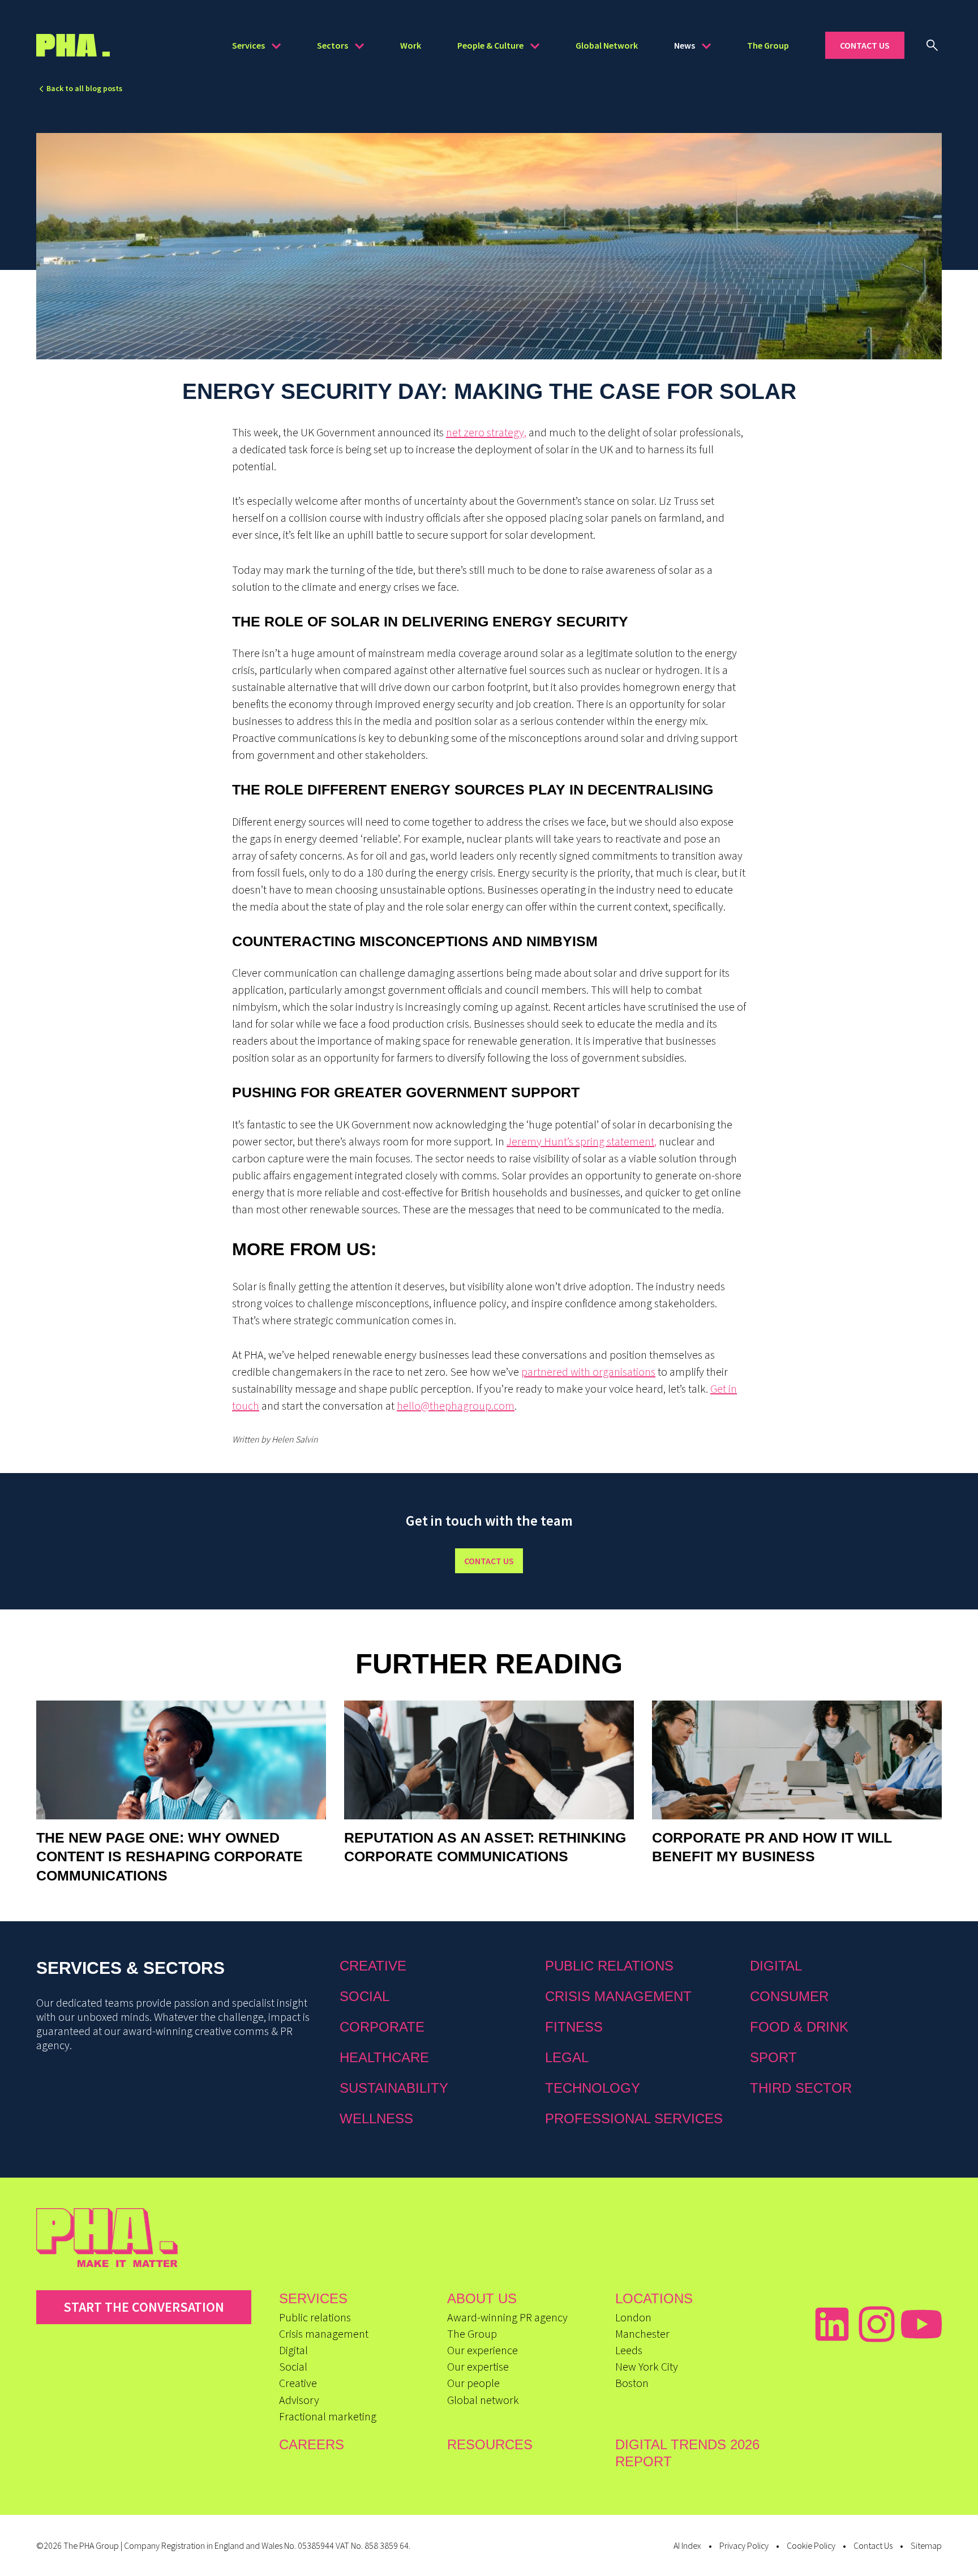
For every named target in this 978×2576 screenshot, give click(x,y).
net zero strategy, (486, 432)
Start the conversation (144, 2307)
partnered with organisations (588, 1371)
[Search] (932, 45)
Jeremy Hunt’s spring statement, (582, 1141)
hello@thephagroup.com (456, 1405)
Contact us (489, 1561)
